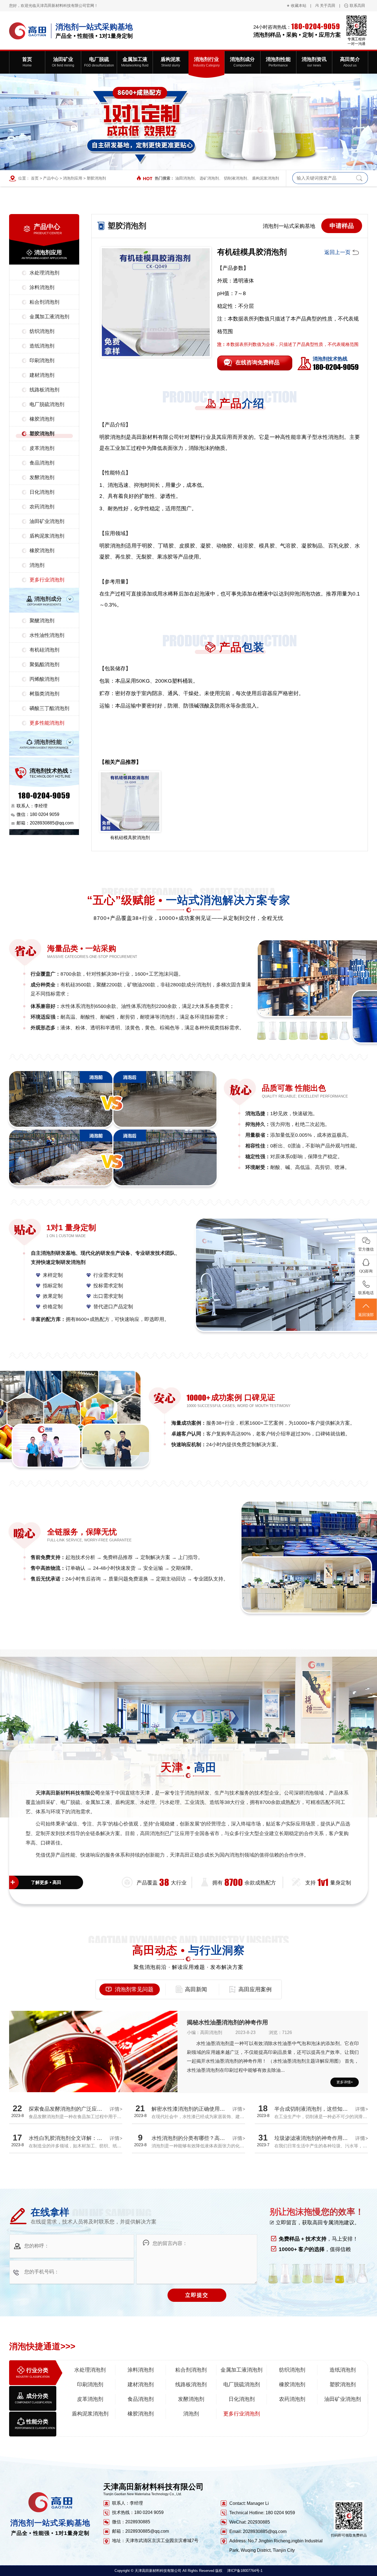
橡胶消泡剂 (42, 419)
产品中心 (51, 178)
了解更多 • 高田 (46, 1882)
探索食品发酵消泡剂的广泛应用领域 (71, 2109)
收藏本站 (299, 6)
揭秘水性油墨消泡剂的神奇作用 (227, 2022)
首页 (35, 178)
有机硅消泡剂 (44, 650)
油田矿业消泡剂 (47, 521)
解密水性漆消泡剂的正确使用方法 (191, 2109)
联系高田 (357, 6)
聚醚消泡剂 (42, 621)
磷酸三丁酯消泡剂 (49, 708)
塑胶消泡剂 (96, 178)
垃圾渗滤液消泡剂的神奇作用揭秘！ (316, 2138)
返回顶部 (366, 1315)
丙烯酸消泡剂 (44, 679)
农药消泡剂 (42, 507)
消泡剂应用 (73, 178)
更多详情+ (345, 2082)
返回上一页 (337, 252)
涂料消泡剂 (42, 287)
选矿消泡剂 (209, 178)
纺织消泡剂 (42, 331)
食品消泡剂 (42, 463)
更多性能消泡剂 (47, 723)
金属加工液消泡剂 (49, 317)
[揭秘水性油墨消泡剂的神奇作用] (93, 2073)
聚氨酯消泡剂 (44, 664)
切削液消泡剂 (235, 178)
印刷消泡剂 (42, 361)
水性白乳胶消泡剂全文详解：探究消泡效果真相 (84, 2138)
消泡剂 (37, 565)
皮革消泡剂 (42, 448)
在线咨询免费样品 (257, 362)
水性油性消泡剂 (47, 635)
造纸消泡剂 (42, 346)
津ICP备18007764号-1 (245, 2571)
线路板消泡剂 (44, 390)
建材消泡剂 (42, 375)
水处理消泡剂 (44, 273)
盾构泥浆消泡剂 (266, 178)
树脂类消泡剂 (44, 694)
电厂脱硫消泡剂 (47, 404)
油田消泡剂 (185, 178)
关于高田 (328, 6)
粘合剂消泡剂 (44, 302)
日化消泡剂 (42, 492)
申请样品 (342, 226)
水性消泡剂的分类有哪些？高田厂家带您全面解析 (209, 2138)
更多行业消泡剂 (47, 580)
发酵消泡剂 (42, 477)
